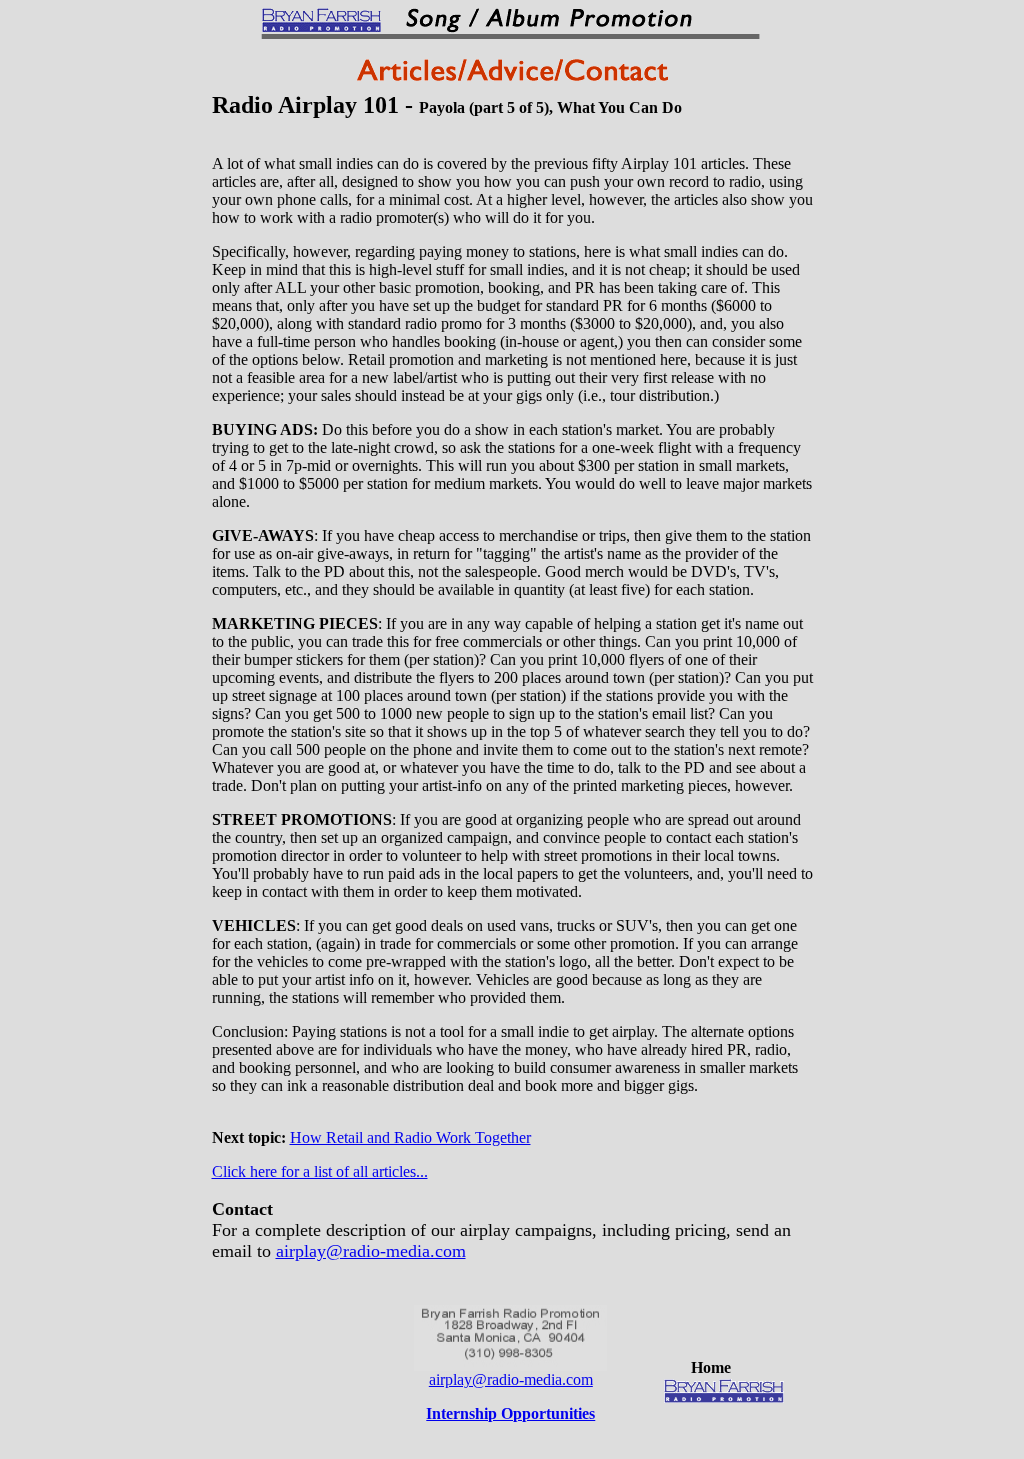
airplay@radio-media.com (371, 1251)
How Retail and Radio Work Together (410, 1137)
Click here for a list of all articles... (320, 1171)
